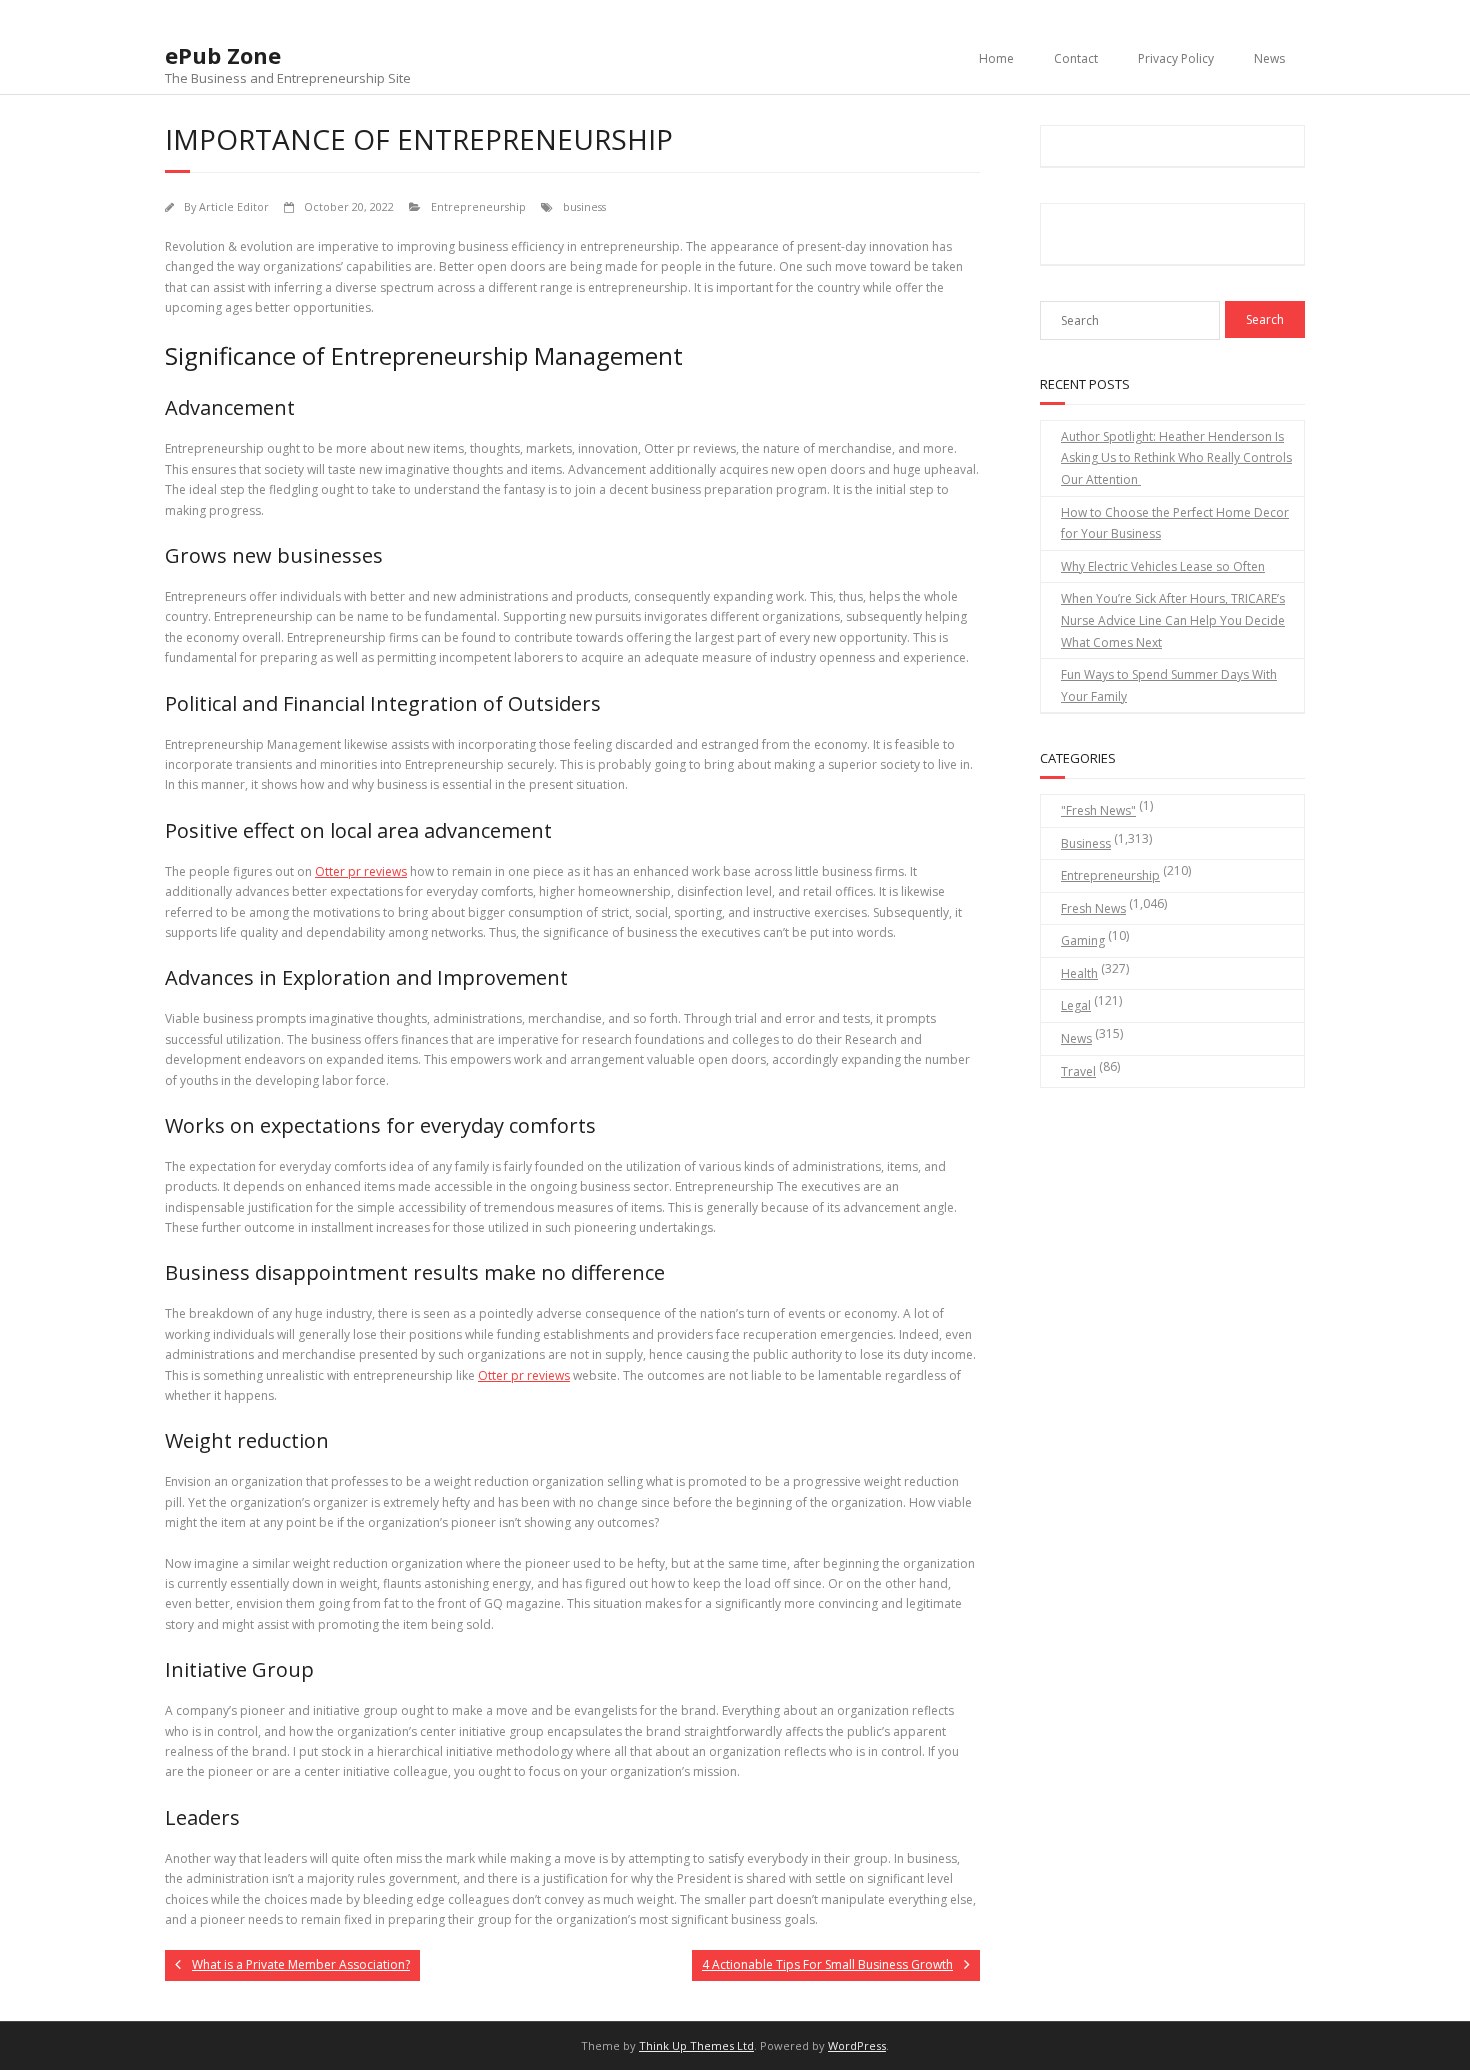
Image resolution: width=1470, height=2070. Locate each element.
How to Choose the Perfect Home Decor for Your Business (1175, 523)
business (584, 206)
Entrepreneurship (478, 206)
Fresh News (1093, 908)
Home (996, 58)
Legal (1076, 1005)
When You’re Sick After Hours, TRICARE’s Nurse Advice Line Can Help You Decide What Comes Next (1173, 620)
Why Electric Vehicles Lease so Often (1163, 566)
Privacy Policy (1176, 58)
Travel (1078, 1071)
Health (1079, 973)
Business (1086, 843)
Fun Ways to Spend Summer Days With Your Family (1169, 685)
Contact (1076, 58)
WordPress (857, 2045)
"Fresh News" (1098, 810)
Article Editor (234, 206)
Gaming (1083, 940)
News (1269, 58)
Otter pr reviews (361, 871)
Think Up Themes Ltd (696, 2045)
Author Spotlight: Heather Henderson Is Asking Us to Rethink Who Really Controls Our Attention (1176, 458)
